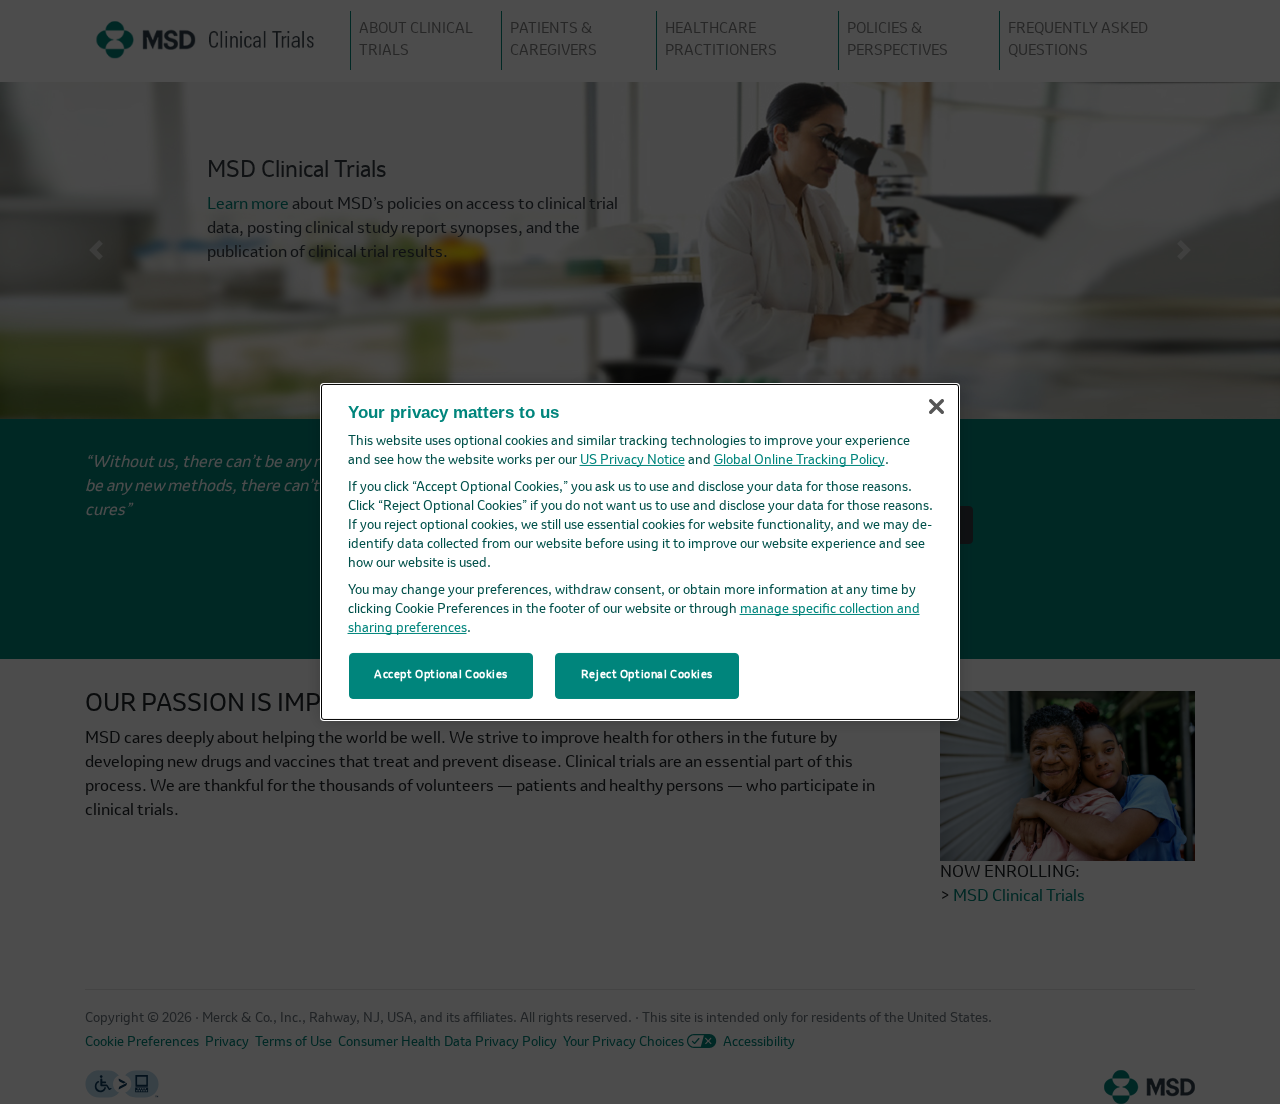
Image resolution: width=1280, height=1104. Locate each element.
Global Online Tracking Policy (799, 460)
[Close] (936, 407)
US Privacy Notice (632, 460)
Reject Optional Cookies (647, 675)
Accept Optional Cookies (441, 675)
